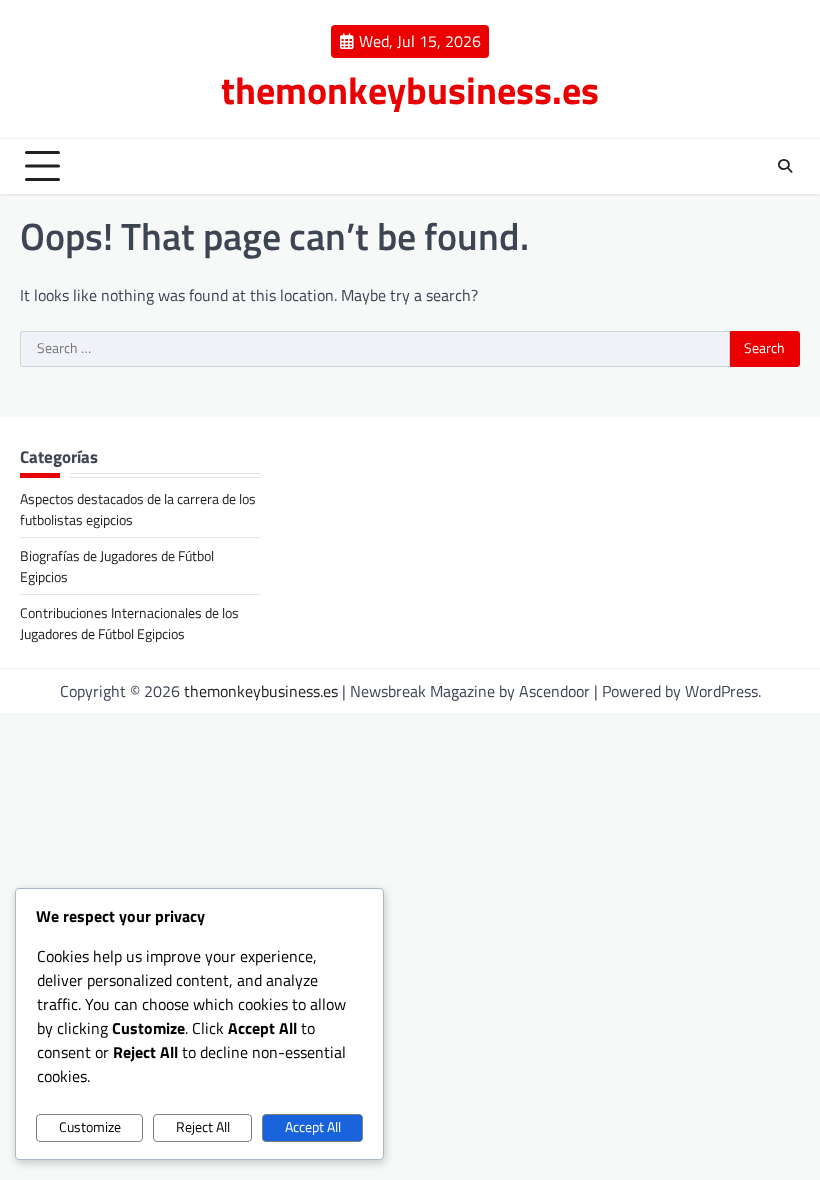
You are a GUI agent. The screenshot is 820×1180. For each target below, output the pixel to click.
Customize (90, 1127)
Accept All (313, 1127)
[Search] (785, 166)
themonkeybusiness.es (410, 90)
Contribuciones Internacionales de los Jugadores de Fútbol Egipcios (129, 623)
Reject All (203, 1127)
